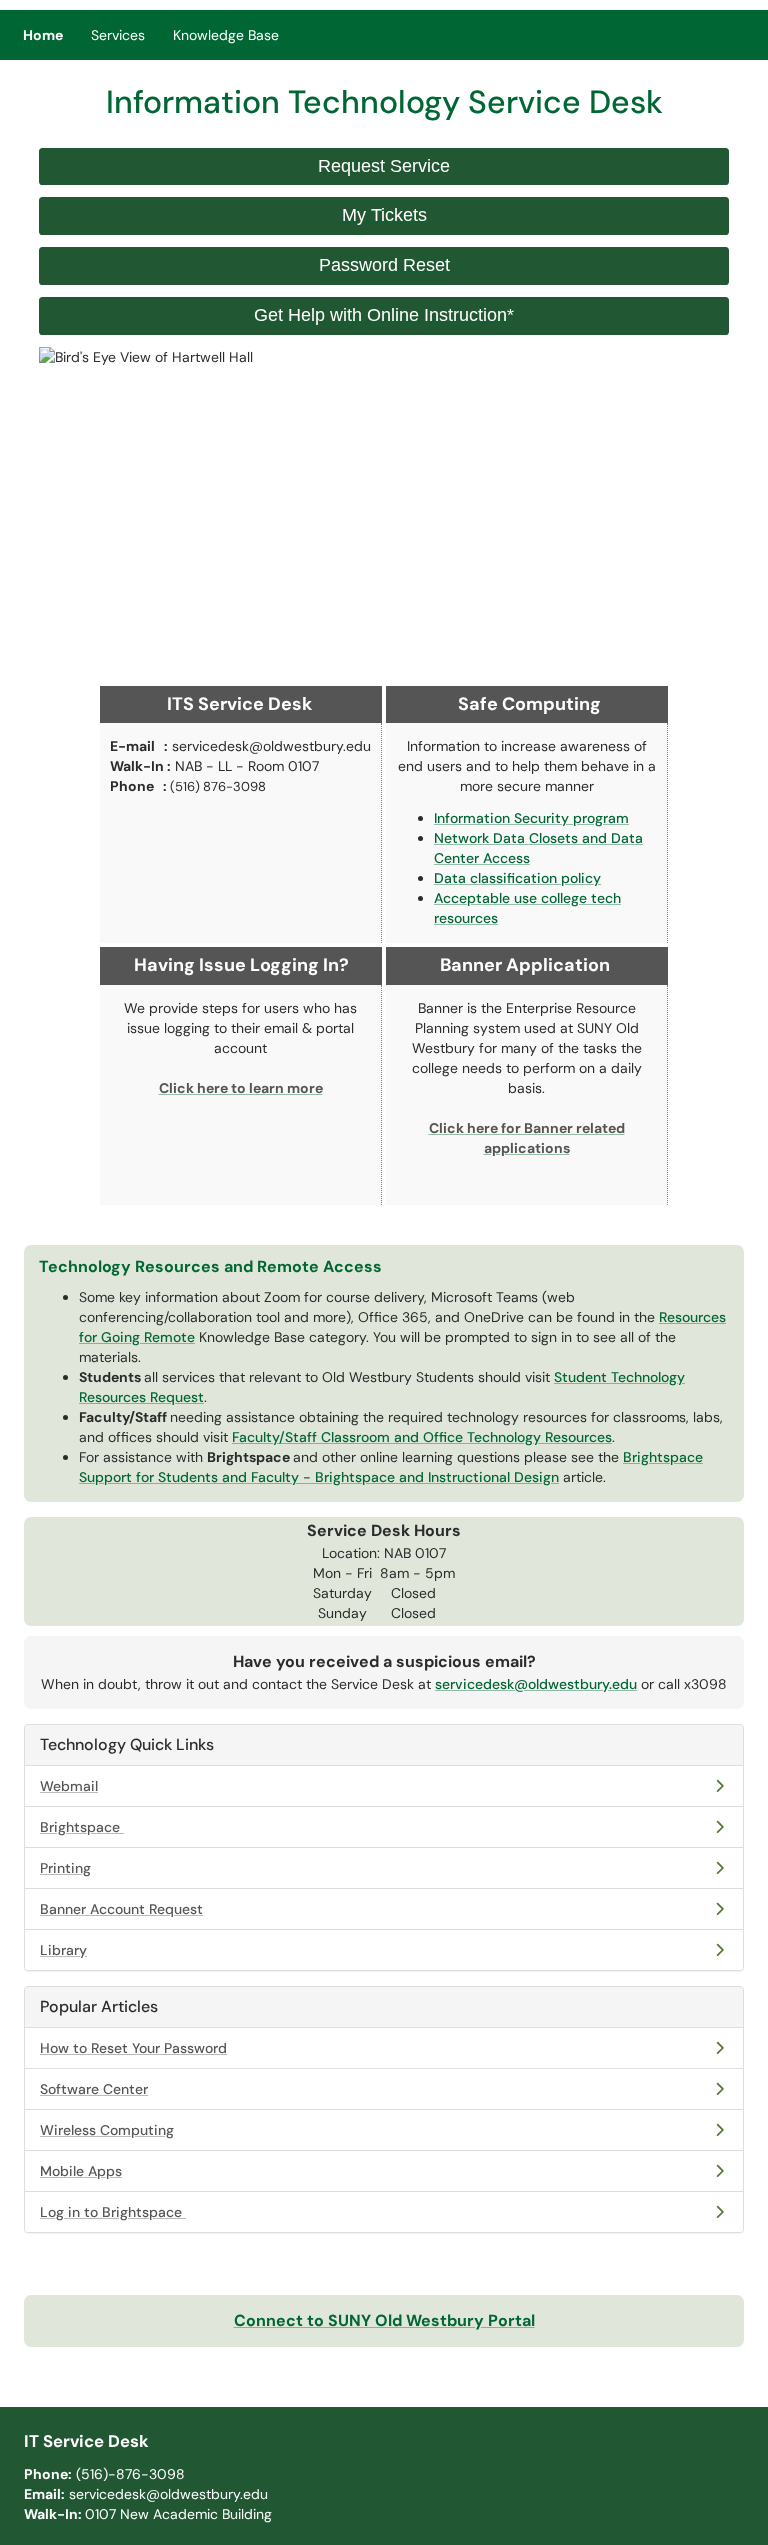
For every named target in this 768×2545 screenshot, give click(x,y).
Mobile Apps (81, 2171)
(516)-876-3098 (130, 2474)
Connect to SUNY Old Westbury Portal (384, 2320)
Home (43, 35)
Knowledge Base (226, 35)
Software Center (94, 2089)
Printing (65, 1868)
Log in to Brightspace (111, 2212)
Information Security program (531, 818)
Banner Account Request (121, 1909)
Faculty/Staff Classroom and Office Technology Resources (422, 1437)
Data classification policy (517, 878)
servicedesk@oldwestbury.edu (536, 1684)
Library (63, 1950)
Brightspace (80, 1827)
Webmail (69, 1786)
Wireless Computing (107, 2130)
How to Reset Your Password (133, 2048)
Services (118, 35)
